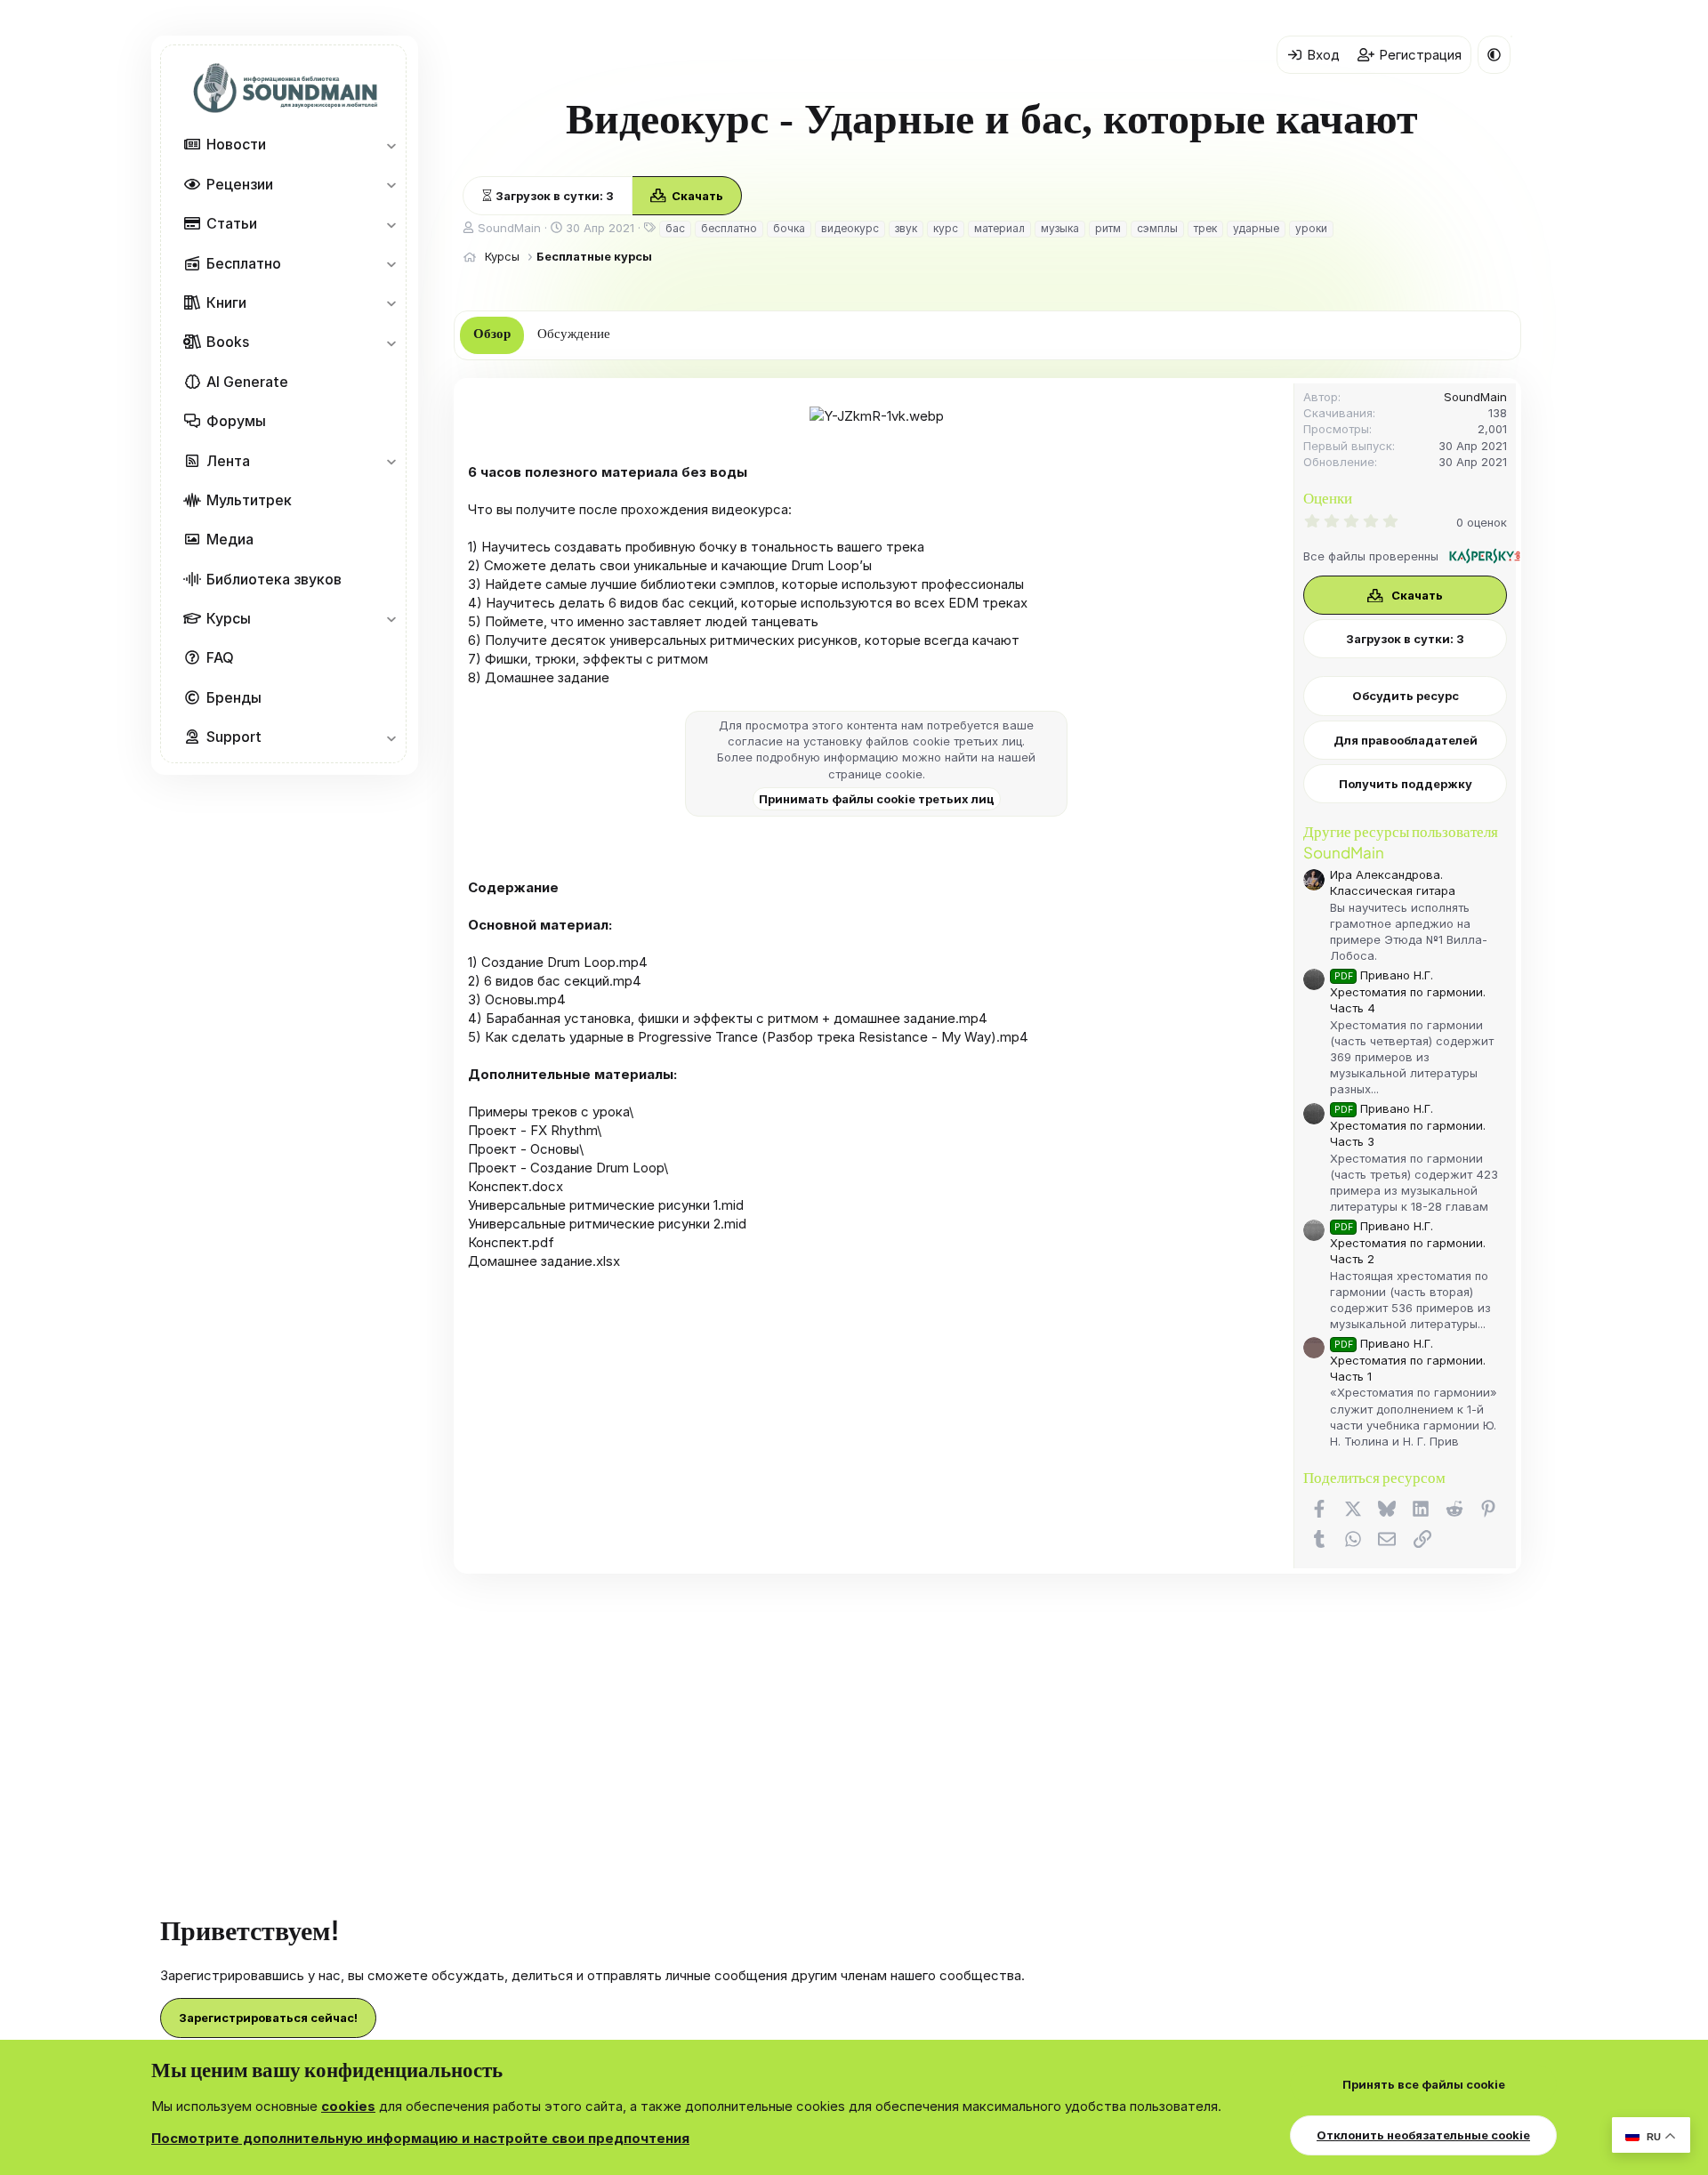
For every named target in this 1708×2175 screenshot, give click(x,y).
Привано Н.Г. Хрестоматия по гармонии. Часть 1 (1408, 1360)
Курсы (229, 618)
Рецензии (240, 184)
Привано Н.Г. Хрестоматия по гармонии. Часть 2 (1408, 1242)
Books (228, 342)
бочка (789, 228)
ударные (1256, 228)
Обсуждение (574, 334)
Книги (226, 302)
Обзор (492, 334)
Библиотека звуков (274, 579)
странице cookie (875, 774)
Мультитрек (249, 500)
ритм (1108, 228)
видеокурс (850, 228)
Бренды (234, 697)
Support (234, 737)
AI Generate (247, 382)
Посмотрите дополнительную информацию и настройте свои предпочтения (420, 2138)
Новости (236, 145)
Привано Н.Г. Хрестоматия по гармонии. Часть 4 (1408, 991)
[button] (391, 145)
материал (999, 228)
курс (946, 228)
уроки (1311, 228)
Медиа (230, 539)
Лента (228, 461)
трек (1205, 228)
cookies (348, 2106)
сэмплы (1157, 228)
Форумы (236, 421)
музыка (1060, 228)
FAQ (220, 658)
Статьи (232, 223)
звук (906, 228)
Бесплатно (244, 263)
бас (675, 228)
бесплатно (729, 228)
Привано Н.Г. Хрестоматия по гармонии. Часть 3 (1408, 1125)
